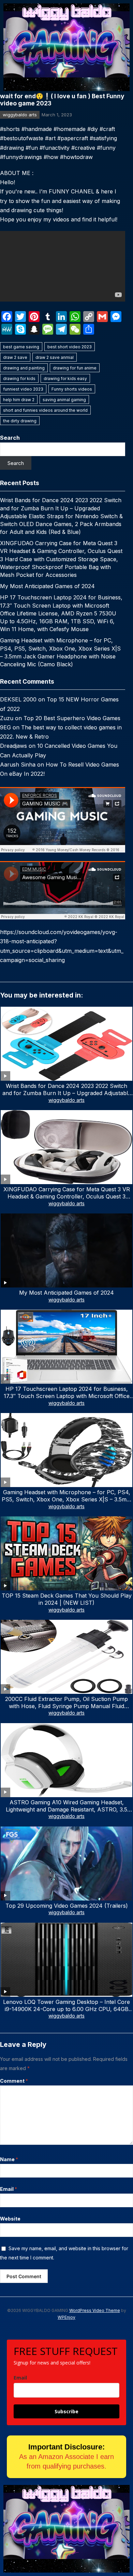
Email (9, 2189)
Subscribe (66, 2411)
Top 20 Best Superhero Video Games (72, 718)
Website (10, 2219)
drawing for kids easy (65, 379)
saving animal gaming (64, 400)
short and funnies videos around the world (45, 410)
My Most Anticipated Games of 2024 (47, 586)
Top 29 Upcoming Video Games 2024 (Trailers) (67, 1906)
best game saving (21, 347)
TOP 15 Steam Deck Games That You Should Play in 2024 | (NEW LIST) (67, 1599)
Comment (14, 2081)
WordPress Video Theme (95, 2310)
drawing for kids (19, 379)
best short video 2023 (70, 347)
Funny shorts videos (72, 389)
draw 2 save (15, 357)
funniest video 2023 (23, 389)
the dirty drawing (20, 421)
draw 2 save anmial (55, 357)
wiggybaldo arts (20, 115)
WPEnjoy (66, 2317)
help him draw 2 (19, 400)
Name (9, 2159)
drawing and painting (24, 368)
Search (10, 438)
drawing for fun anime (75, 368)
